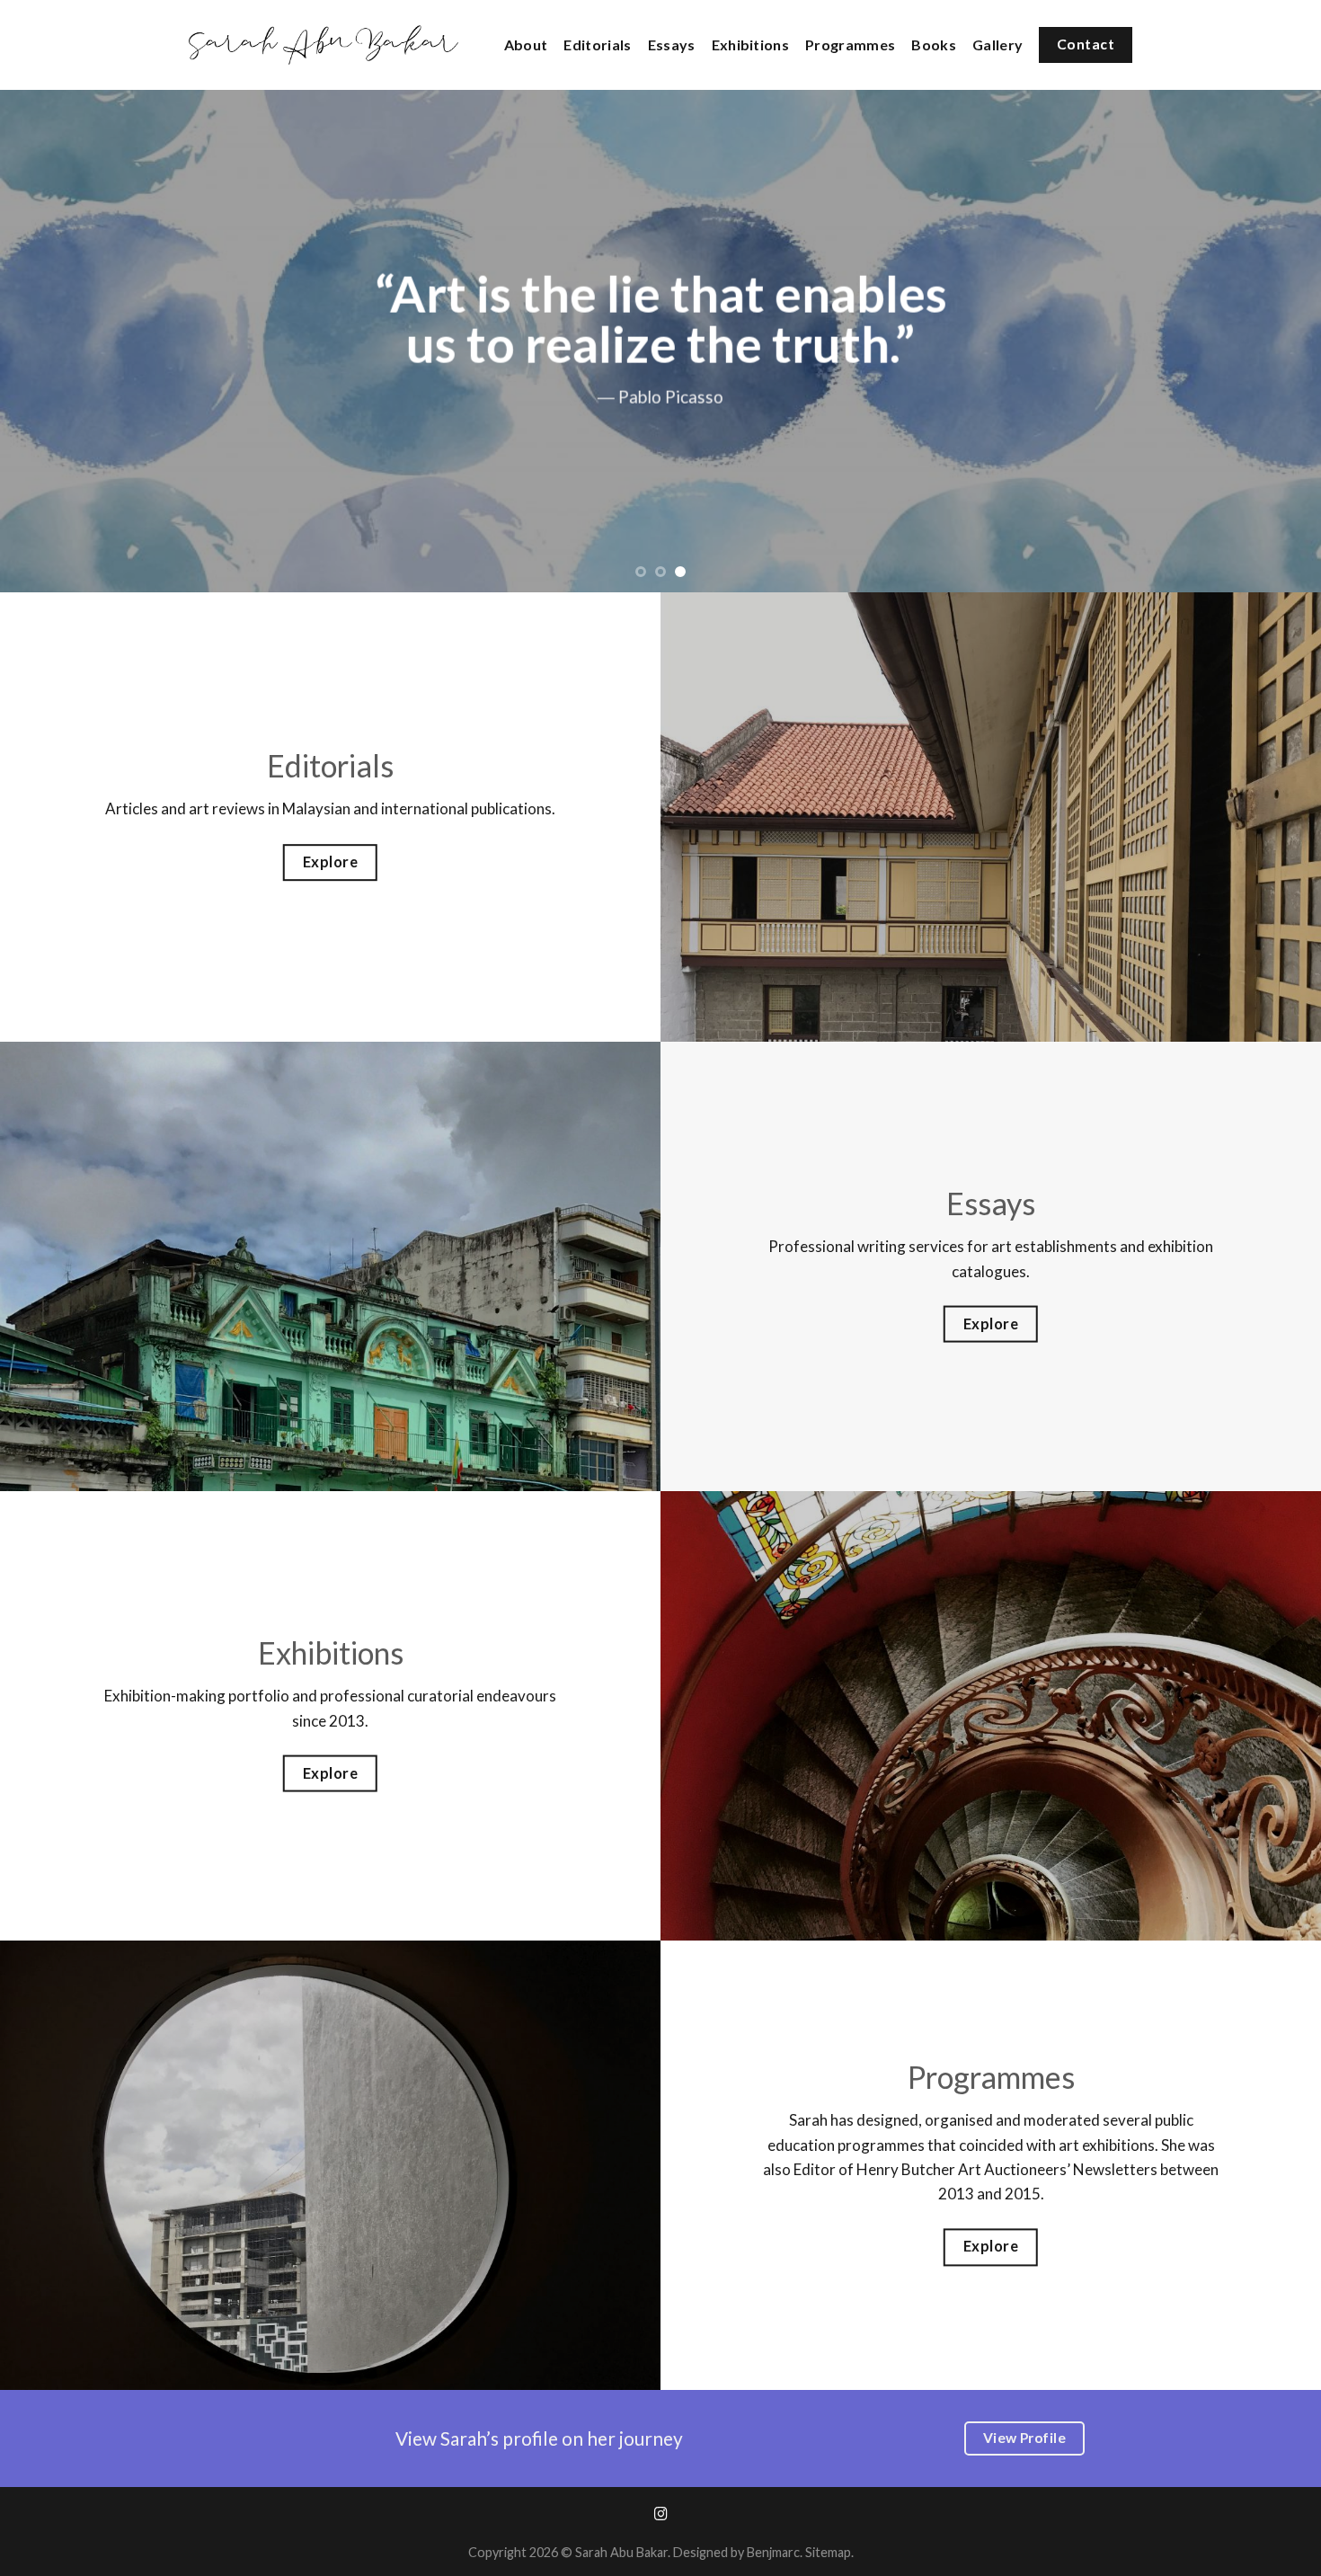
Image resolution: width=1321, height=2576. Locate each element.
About (526, 44)
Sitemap (828, 2552)
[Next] (1272, 341)
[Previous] (49, 341)
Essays (672, 44)
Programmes (850, 44)
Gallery (997, 44)
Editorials (597, 44)
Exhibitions (751, 44)
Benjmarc (773, 2552)
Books (934, 44)
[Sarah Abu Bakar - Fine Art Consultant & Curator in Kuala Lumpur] (324, 45)
